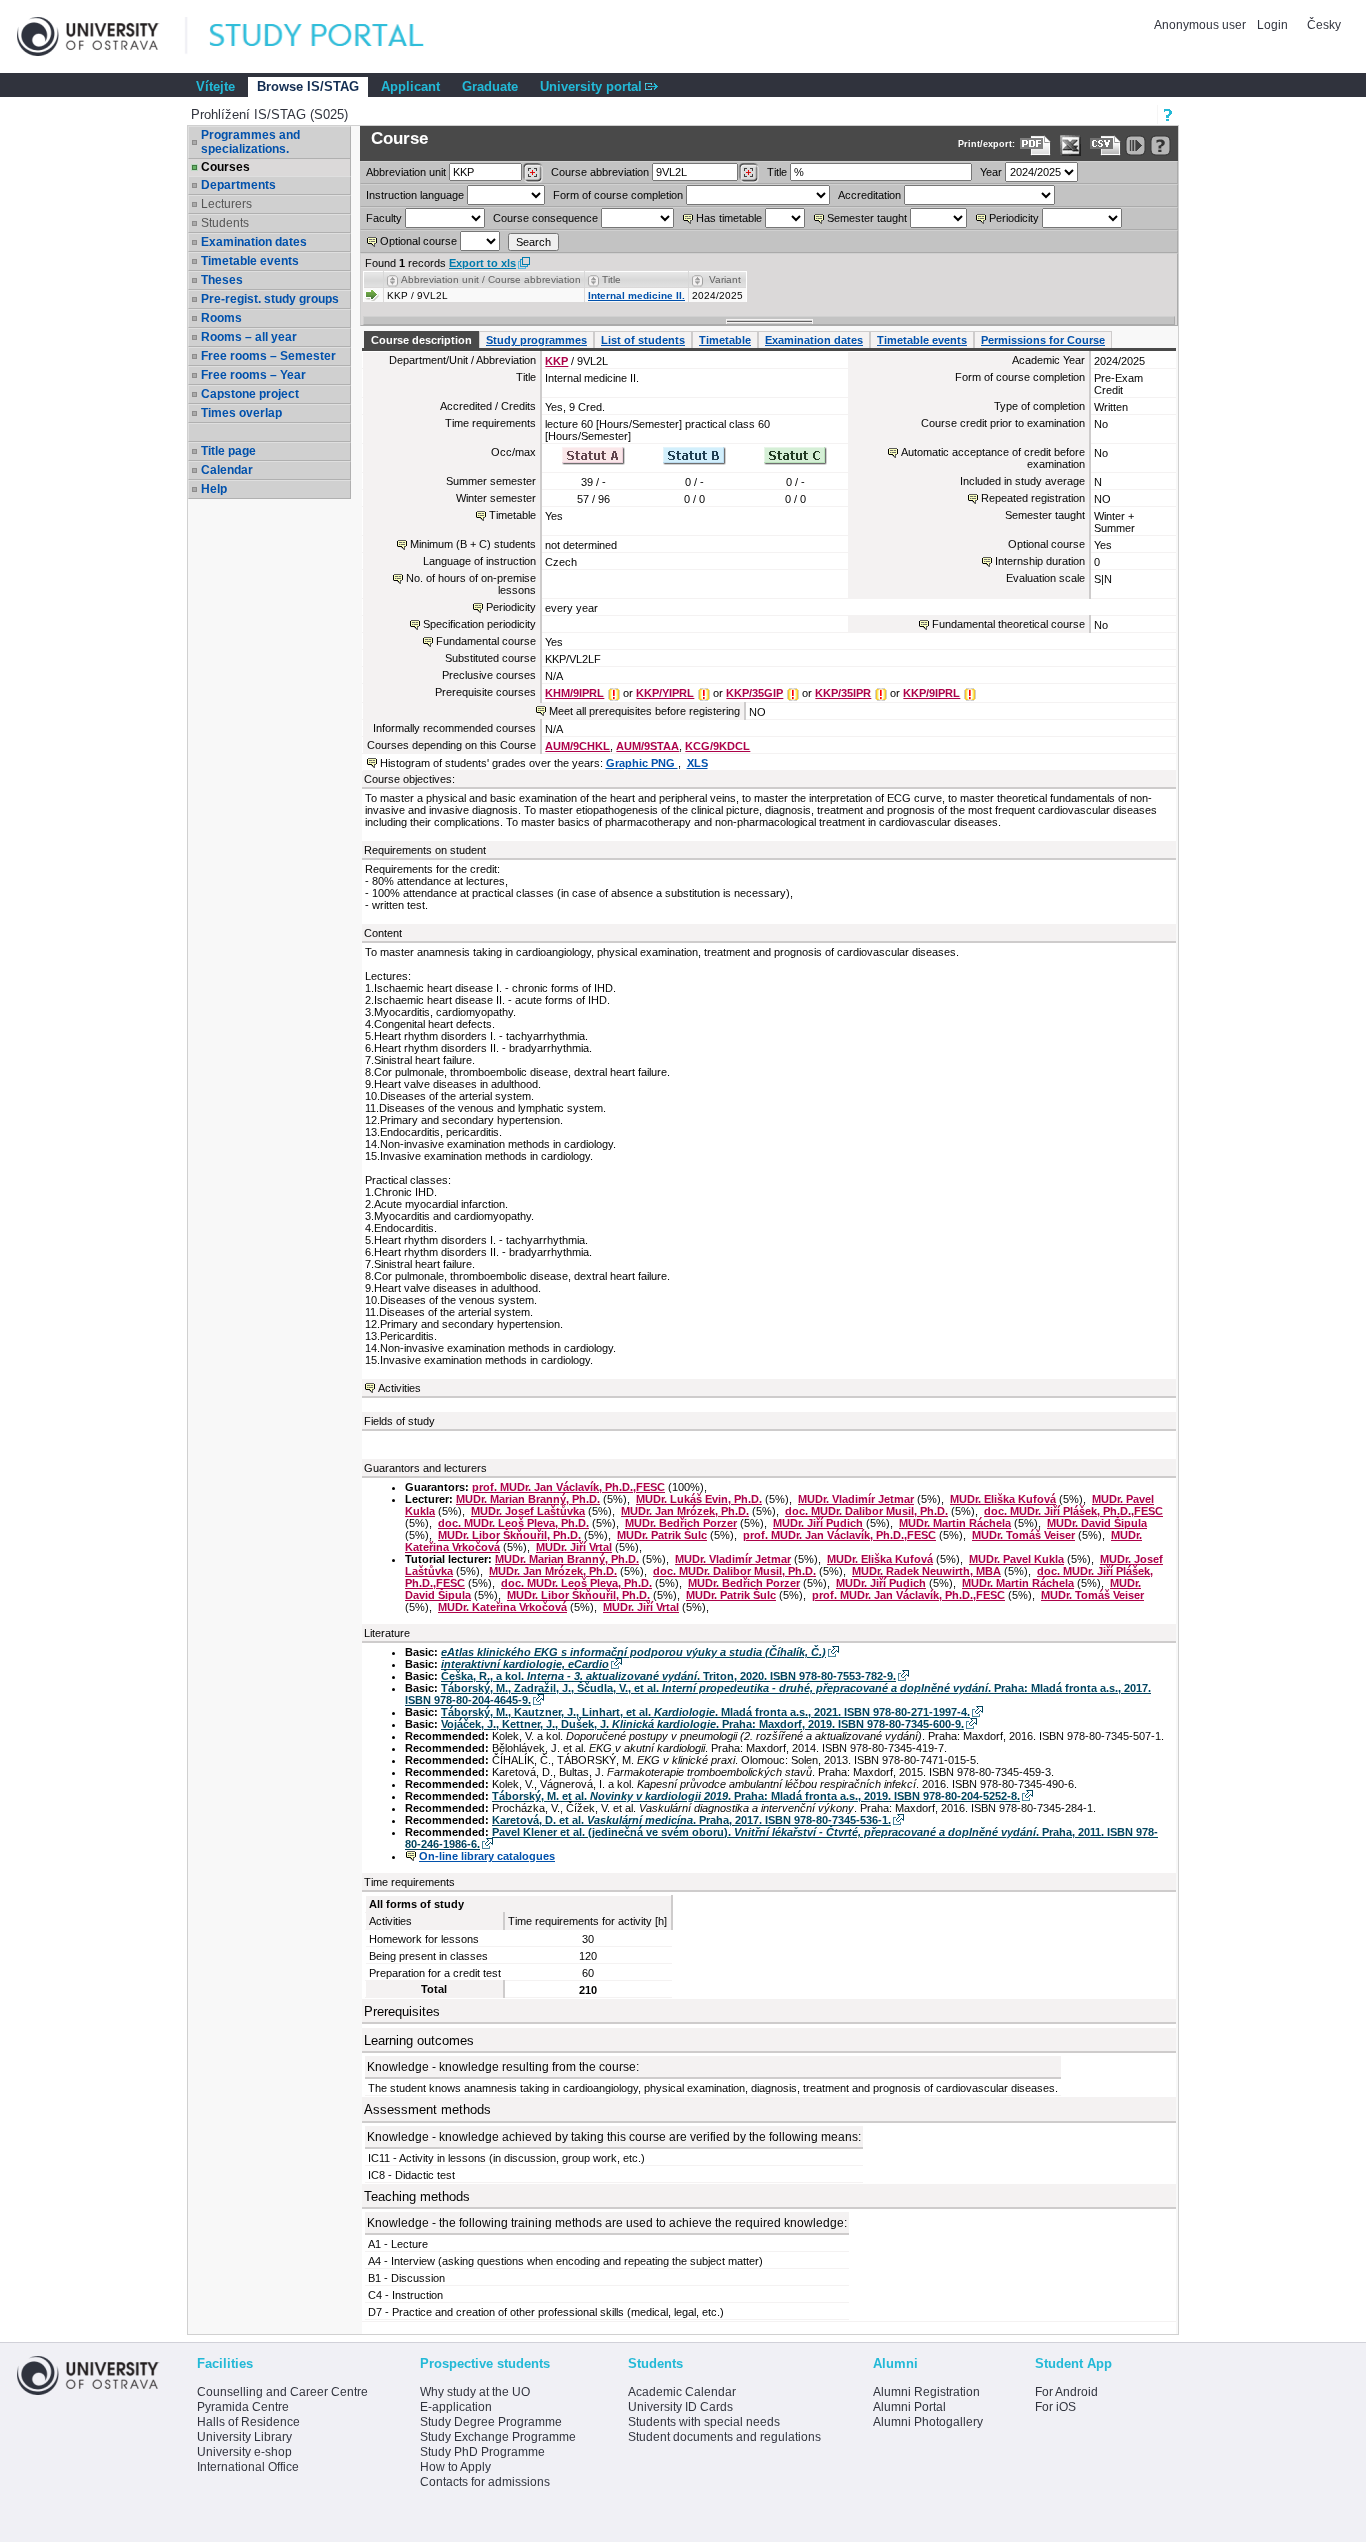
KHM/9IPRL (574, 693)
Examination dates (254, 242)
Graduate (490, 86)
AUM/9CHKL (577, 746)
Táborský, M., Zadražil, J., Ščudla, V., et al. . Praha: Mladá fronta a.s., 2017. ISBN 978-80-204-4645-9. (778, 1694)
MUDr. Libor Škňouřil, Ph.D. (509, 1535)
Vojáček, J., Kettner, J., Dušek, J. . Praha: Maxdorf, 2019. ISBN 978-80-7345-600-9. (702, 1724)
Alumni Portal (909, 2407)
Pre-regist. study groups (270, 299)
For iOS (1055, 2407)
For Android (1066, 2392)
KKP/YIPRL (665, 693)
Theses (222, 280)
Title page (228, 451)
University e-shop (244, 2452)
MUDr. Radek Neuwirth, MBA (926, 1571)
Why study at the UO (475, 2392)
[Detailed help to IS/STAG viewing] (1160, 145)
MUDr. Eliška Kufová (1003, 1499)
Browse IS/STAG (308, 86)
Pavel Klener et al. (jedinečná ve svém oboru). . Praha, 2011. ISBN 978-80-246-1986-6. (781, 1838)
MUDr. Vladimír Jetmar (856, 1499)
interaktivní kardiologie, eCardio (525, 1664)
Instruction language (415, 195)
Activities (399, 1388)
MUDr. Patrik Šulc (662, 1535)
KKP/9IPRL (931, 693)
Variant (725, 279)
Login (1272, 25)
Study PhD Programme (482, 2452)
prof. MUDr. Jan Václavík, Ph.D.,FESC (568, 1487)
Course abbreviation (600, 172)
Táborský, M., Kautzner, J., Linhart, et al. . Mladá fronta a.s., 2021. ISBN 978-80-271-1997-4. (705, 1712)
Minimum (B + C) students (473, 544)
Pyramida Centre (243, 2407)
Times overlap (241, 413)
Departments (238, 185)
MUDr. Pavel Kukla (1016, 1559)
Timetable (725, 340)
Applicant (410, 86)
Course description (421, 340)
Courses (225, 167)
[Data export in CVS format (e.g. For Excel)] (1105, 145)
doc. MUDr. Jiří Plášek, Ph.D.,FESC (1073, 1511)
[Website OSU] (102, 36)
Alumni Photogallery (928, 2422)
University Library (244, 2437)
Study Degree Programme (491, 2422)
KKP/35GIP (754, 693)
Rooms (221, 318)
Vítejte (215, 86)
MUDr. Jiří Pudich (818, 1523)
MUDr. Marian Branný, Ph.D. (528, 1499)
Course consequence (545, 218)
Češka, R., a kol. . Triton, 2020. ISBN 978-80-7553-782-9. (668, 1676)
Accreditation (869, 195)
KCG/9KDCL (717, 746)
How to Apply (455, 2467)
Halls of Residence (248, 2422)
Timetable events (250, 261)
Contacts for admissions (485, 2482)
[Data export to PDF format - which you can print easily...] (1035, 145)
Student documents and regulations (724, 2437)
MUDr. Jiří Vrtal (574, 1547)
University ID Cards (680, 2407)
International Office (248, 2467)
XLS (697, 763)
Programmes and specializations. (250, 142)
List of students (643, 340)
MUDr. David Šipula (1097, 1523)
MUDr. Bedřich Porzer (681, 1523)
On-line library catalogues (487, 1856)
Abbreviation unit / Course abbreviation (491, 279)
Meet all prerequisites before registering (644, 711)
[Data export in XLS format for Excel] (1070, 145)
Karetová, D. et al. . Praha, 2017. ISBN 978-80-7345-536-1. (691, 1820)
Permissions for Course (1043, 340)
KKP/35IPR (843, 693)
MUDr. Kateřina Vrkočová (502, 1607)
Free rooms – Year (253, 375)
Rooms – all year (249, 337)
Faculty (384, 218)
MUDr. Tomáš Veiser (1023, 1535)
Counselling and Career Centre (282, 2392)
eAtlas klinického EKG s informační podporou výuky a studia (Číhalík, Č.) (633, 1652)
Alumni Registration (926, 2392)
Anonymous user (1201, 25)
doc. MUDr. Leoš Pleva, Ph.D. (513, 1523)
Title (777, 172)
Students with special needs (704, 2422)
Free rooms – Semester (268, 356)
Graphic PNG (642, 763)
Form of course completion (618, 195)
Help (214, 489)
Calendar (227, 470)
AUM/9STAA (647, 746)
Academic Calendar (682, 2392)
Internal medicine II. (636, 295)
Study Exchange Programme (498, 2437)
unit (406, 172)
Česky (1324, 25)
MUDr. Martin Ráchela (955, 1523)
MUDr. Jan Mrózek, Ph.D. (685, 1511)
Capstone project (250, 394)
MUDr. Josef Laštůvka (528, 1511)
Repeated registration (1033, 498)
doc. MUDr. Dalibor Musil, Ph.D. (866, 1511)
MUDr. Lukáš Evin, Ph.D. (699, 1499)
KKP (556, 361)
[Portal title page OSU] (335, 36)
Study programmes (536, 340)
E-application (456, 2407)
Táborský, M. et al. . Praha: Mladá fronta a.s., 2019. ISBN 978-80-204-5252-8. (756, 1796)
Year (991, 172)
